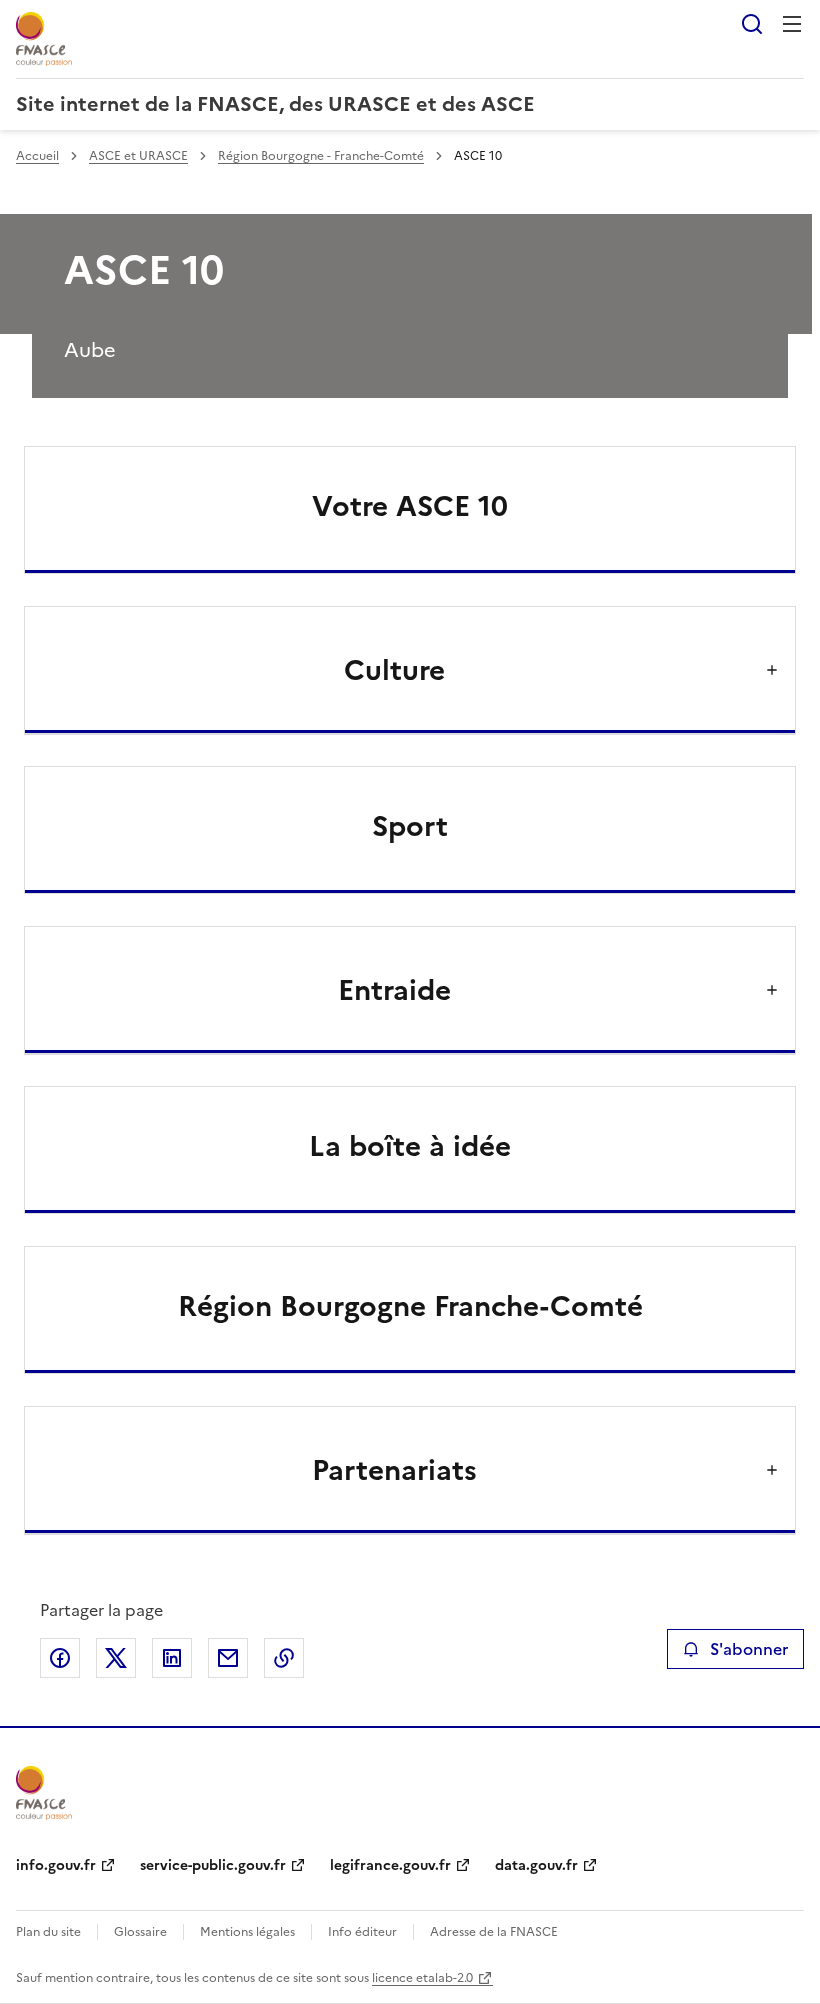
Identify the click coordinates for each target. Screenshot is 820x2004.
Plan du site (48, 1932)
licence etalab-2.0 (422, 1978)
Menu (792, 24)
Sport (410, 826)
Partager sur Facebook (60, 1658)
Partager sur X (116, 1658)
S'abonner (749, 1649)
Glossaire (140, 1932)
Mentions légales (247, 1932)
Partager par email (228, 1658)
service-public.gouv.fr (213, 1865)
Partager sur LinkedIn (172, 1658)
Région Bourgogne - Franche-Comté (321, 156)
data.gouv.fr (536, 1865)
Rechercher (752, 24)
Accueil (37, 156)
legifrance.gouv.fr (390, 1865)
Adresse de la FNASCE (494, 1932)
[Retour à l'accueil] (44, 1793)
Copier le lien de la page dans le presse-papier (284, 1658)
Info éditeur (362, 1932)
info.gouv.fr (56, 1865)
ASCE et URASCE (138, 156)
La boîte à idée (410, 1146)
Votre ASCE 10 (410, 506)
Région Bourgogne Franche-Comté (410, 1306)
